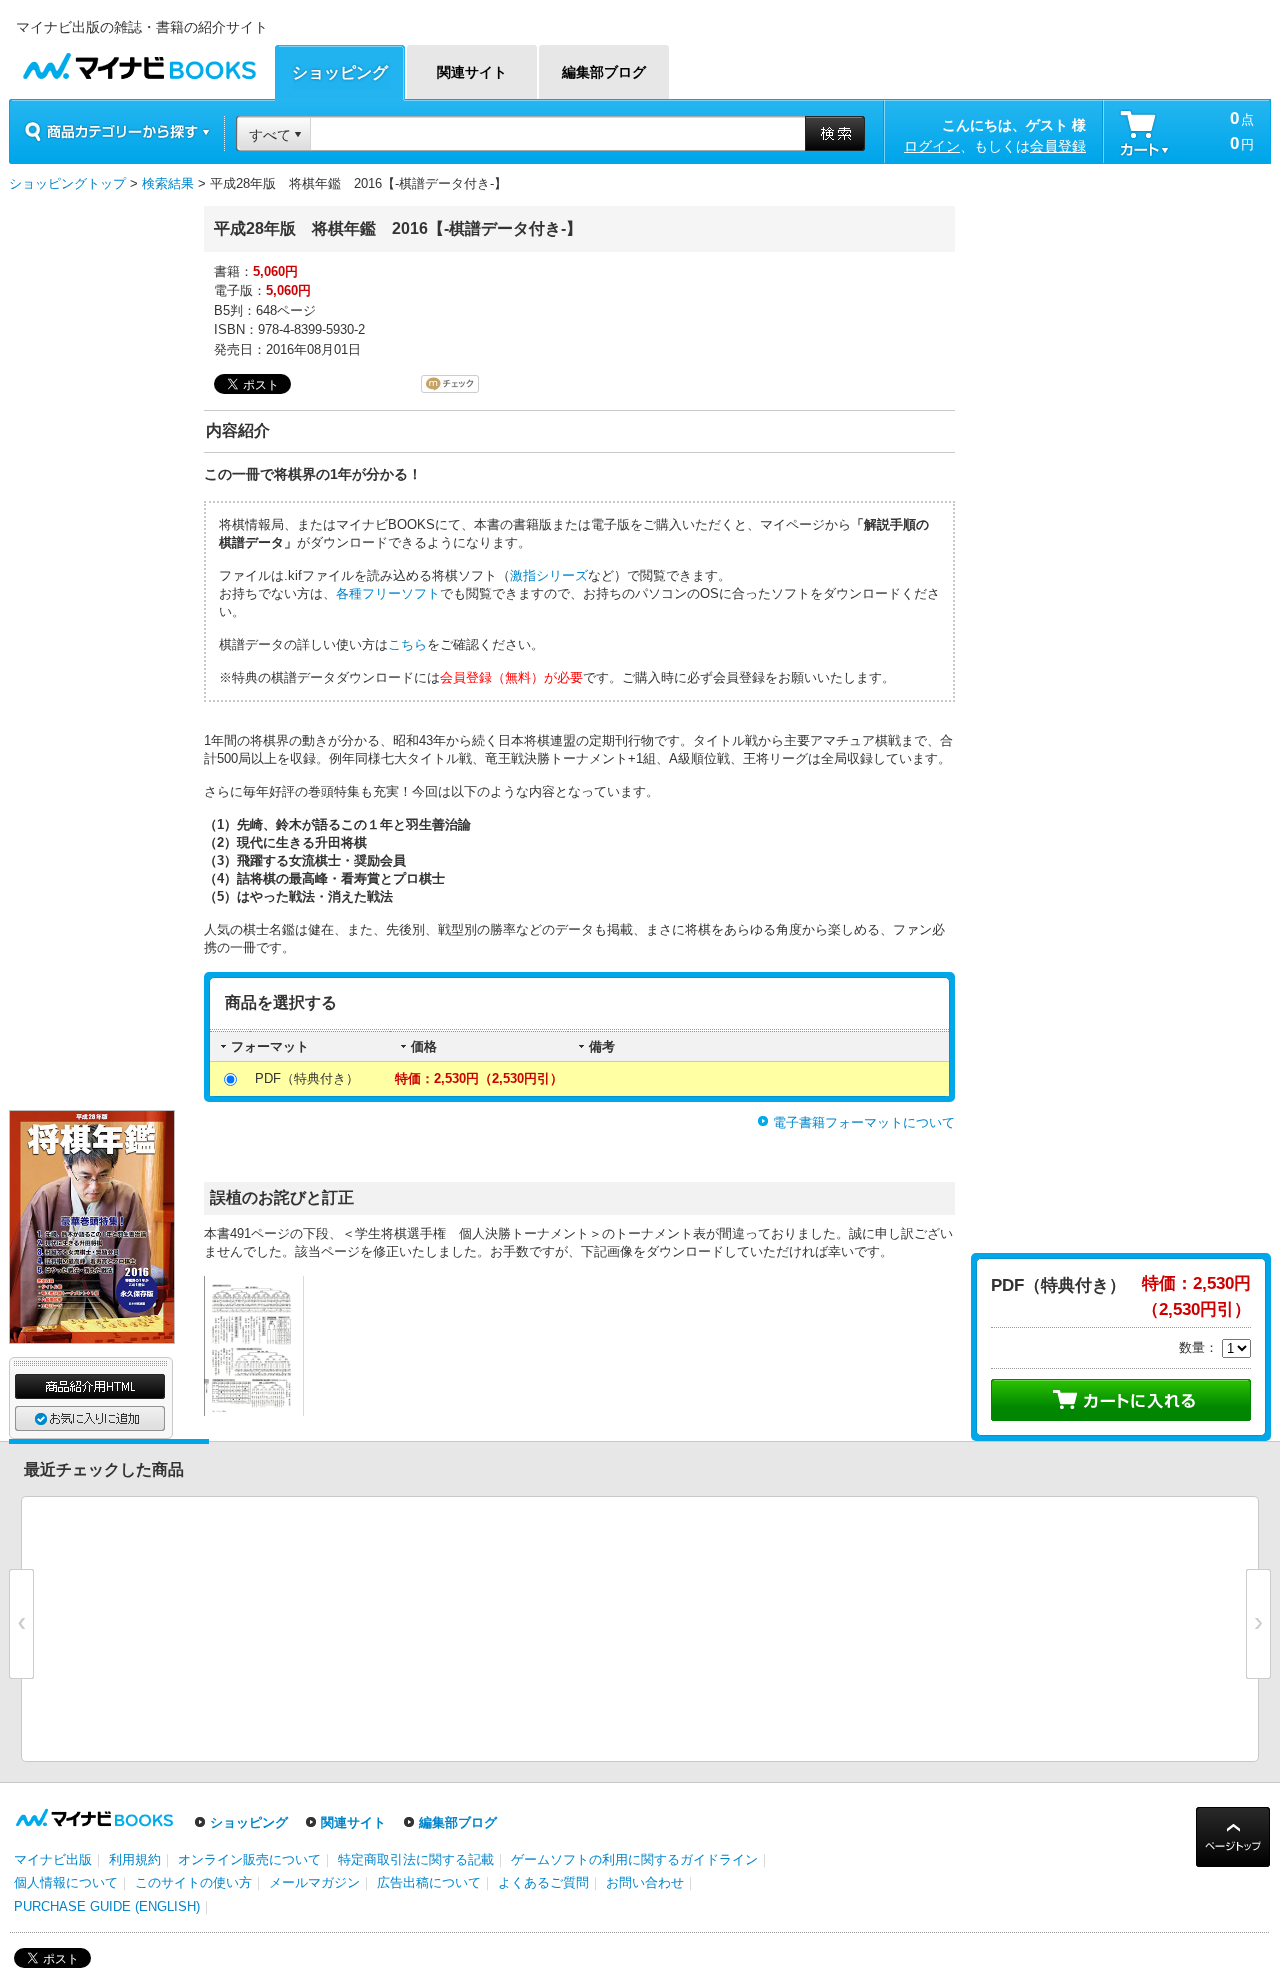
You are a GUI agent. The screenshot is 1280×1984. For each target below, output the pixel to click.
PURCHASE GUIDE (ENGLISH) (107, 1906)
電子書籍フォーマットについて (864, 1122)
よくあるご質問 (543, 1882)
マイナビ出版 (53, 1859)
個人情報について (66, 1882)
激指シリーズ (549, 575)
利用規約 (135, 1859)
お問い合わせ (645, 1882)
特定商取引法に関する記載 (416, 1859)
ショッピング (249, 1822)
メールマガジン (314, 1882)
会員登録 (1058, 146)
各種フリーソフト (388, 593)
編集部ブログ (458, 1822)
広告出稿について (429, 1882)
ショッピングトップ (67, 183)
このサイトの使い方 (193, 1882)
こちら (407, 644)
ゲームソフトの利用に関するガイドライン (634, 1859)
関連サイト (353, 1822)
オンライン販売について (249, 1859)
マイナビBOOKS (139, 61)
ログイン (932, 146)
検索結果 (168, 183)
